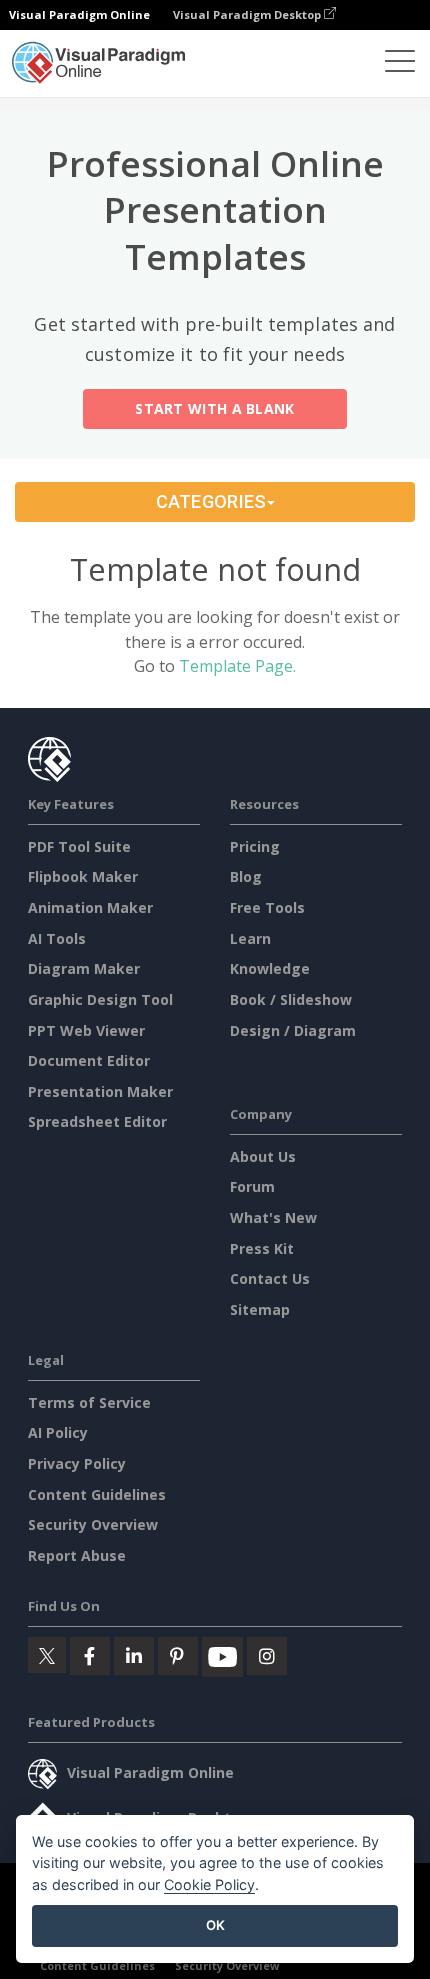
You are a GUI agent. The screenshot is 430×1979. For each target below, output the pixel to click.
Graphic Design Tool (100, 999)
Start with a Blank (214, 408)
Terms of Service (89, 1402)
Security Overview (93, 1524)
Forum (252, 1186)
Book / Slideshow (291, 999)
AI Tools (57, 938)
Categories (211, 501)
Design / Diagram (293, 1030)
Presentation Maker (100, 1091)
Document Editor (89, 1060)
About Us (263, 1156)
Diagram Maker (84, 968)
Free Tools (267, 907)
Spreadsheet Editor (97, 1121)
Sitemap (260, 1309)
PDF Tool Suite (79, 846)
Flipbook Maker (83, 876)
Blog (246, 876)
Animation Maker (90, 907)
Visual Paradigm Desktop (248, 14)
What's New (273, 1217)
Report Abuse (77, 1555)
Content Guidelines (97, 1494)
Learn (250, 938)
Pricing (255, 846)
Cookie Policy (209, 1884)
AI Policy (58, 1432)
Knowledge (270, 968)
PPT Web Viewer (86, 1030)
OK (215, 1925)
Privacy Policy (77, 1463)
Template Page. (237, 666)
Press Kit (262, 1248)
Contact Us (270, 1278)
